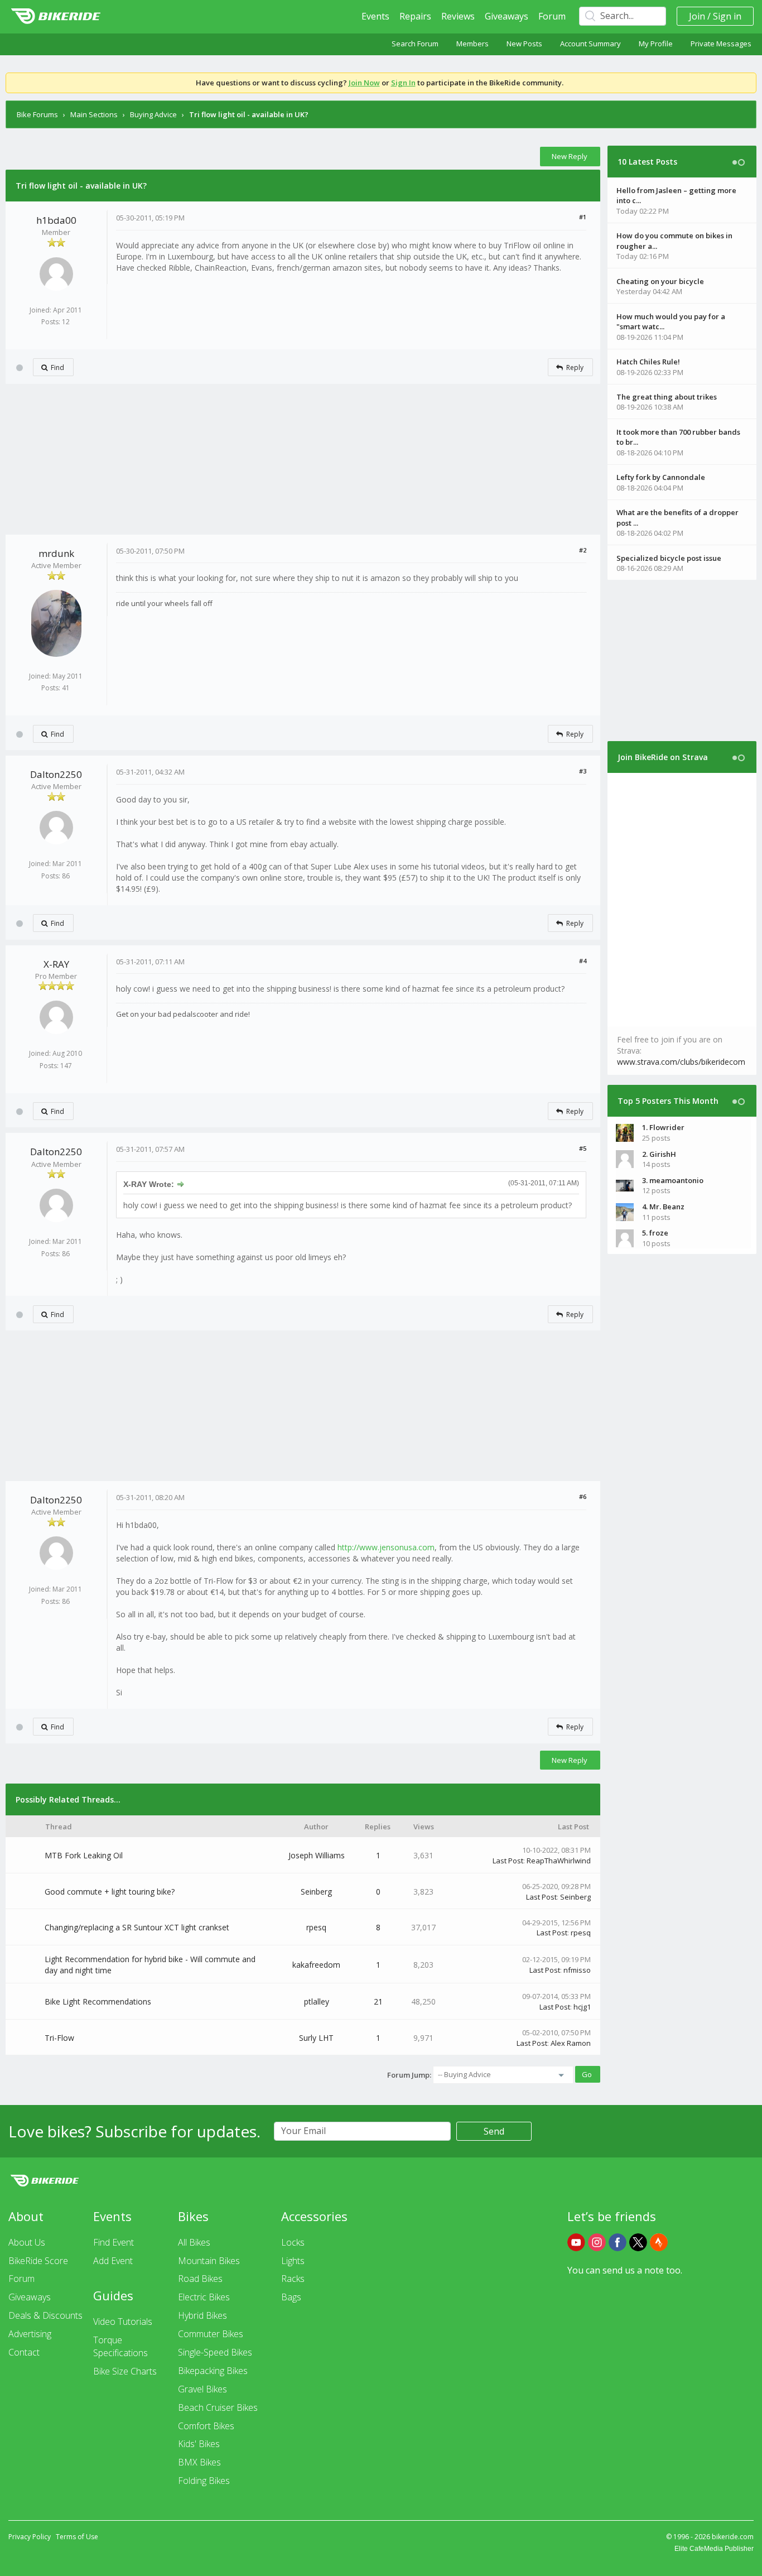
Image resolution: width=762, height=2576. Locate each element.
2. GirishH (659, 1154)
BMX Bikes (199, 2462)
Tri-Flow (59, 2038)
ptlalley (317, 2001)
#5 (583, 1148)
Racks (293, 2279)
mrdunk (56, 553)
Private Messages (721, 44)
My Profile (656, 44)
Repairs (415, 16)
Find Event (114, 2242)
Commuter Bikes (211, 2334)
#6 (583, 1496)
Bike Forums (37, 114)
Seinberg (316, 1892)
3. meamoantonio (673, 1180)
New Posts (524, 44)
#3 (583, 771)
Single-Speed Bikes (215, 2352)
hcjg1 (582, 2007)
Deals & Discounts (45, 2315)
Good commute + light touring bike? (110, 1892)
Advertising (30, 2334)
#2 (583, 550)
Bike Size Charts (125, 2371)
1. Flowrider (663, 1127)
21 (378, 2001)
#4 (583, 961)
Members (472, 44)
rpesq (316, 1927)
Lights (293, 2261)
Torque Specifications (120, 2346)
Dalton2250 (56, 774)
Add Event (113, 2261)
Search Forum (415, 44)
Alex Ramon (571, 2043)
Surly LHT (316, 2038)
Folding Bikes (204, 2481)
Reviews (458, 16)
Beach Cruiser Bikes (218, 2407)
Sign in (727, 16)
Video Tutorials (123, 2322)
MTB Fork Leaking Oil (84, 1855)
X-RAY (56, 964)
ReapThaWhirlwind (559, 1861)
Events (375, 16)
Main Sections (94, 114)
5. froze (655, 1233)
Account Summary (590, 44)
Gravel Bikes (202, 2389)
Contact (24, 2352)
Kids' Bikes (199, 2444)
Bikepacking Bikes (213, 2371)
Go (587, 2074)
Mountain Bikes (209, 2261)
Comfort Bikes (206, 2426)
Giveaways (507, 16)
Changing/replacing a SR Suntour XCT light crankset (137, 1927)
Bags (291, 2297)
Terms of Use (77, 2537)
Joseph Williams (317, 1855)
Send (494, 2131)
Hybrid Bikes (202, 2315)
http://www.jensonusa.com (386, 1547)
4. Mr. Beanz (663, 1207)
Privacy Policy (30, 2537)
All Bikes (194, 2242)
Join (697, 16)
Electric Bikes (204, 2297)
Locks (293, 2242)
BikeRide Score (38, 2261)
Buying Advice (153, 114)
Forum (552, 16)
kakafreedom (316, 1965)
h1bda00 (56, 220)
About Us (27, 2242)
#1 (583, 217)
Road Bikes (200, 2279)
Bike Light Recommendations (98, 2001)
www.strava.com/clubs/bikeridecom (681, 1062)
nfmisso (577, 1970)
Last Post (508, 1861)
